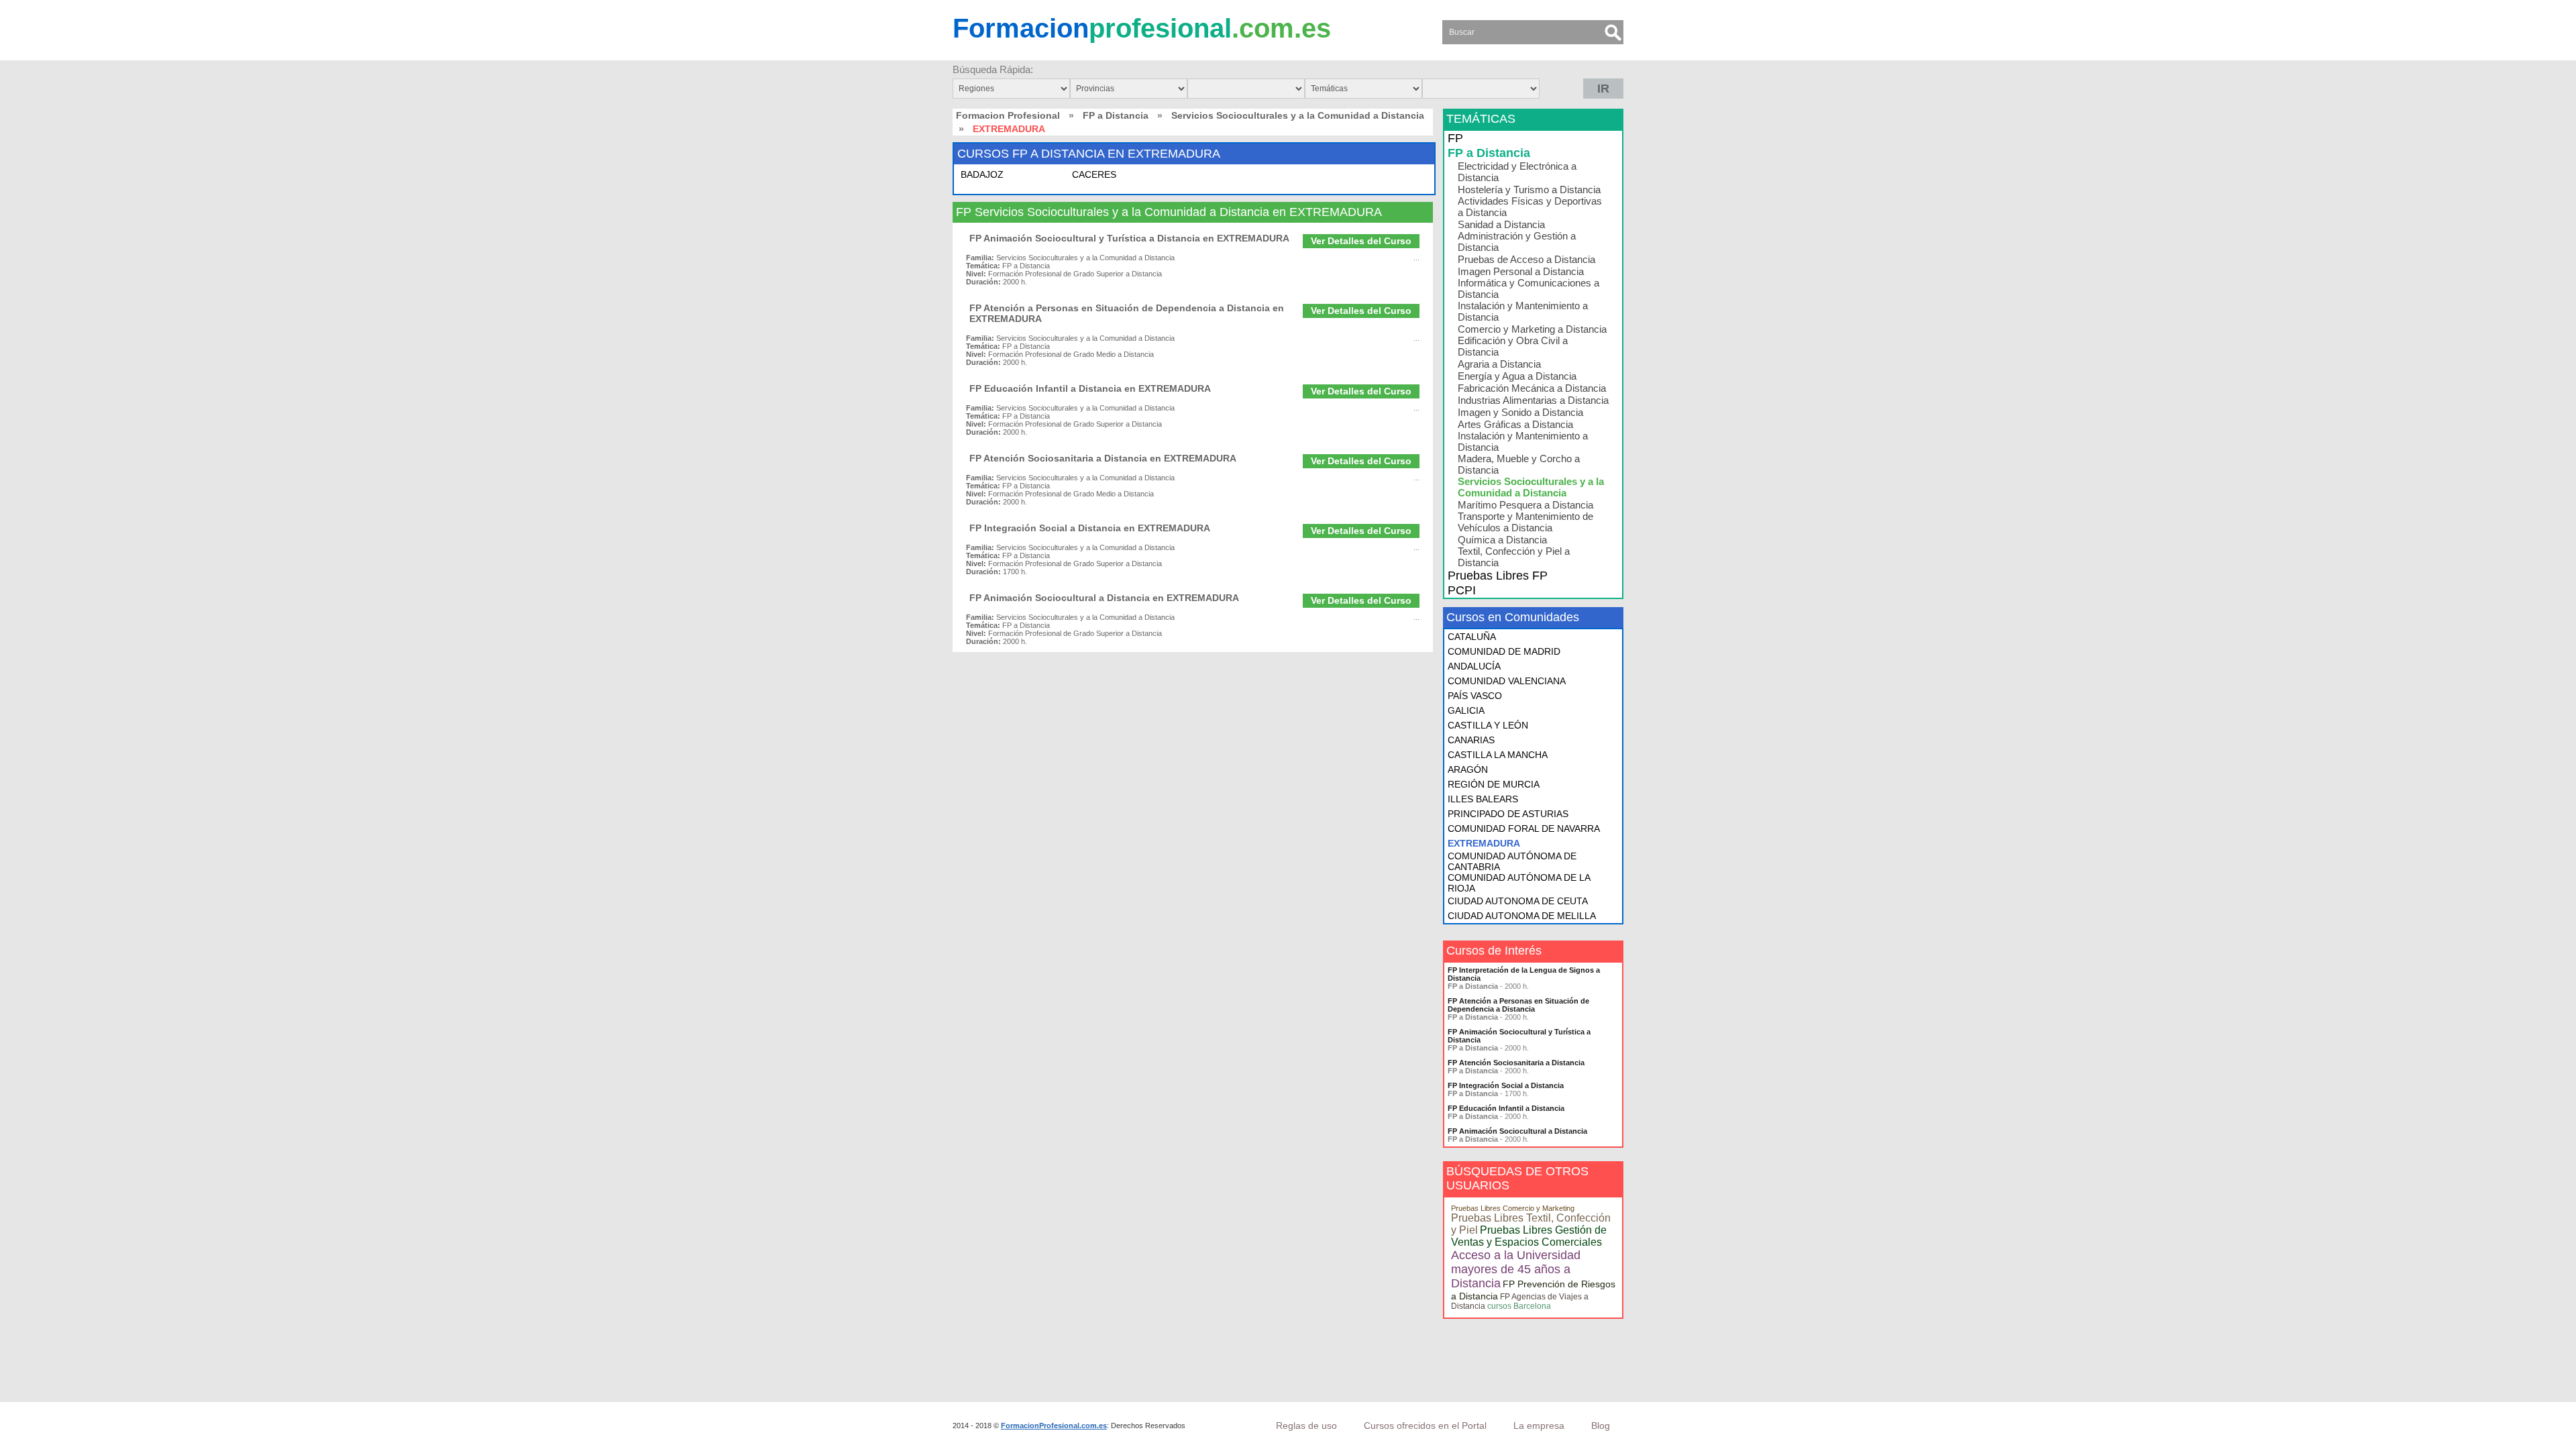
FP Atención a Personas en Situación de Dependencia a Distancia (1518, 1005)
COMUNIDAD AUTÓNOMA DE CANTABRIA (1512, 861)
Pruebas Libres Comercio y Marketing (1513, 1208)
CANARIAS (1471, 740)
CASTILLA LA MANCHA (1498, 755)
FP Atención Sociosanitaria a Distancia (1516, 1063)
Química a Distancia (1502, 540)
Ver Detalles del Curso (1361, 241)
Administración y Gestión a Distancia (1517, 241)
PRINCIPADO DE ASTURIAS (1508, 814)
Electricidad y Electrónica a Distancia (1517, 172)
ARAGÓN (1468, 769)
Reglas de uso (1306, 1426)
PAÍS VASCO (1475, 696)
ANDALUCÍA (1474, 666)
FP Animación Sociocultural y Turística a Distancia (1519, 1036)
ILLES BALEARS (1483, 799)
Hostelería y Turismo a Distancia (1529, 190)
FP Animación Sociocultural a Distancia (1517, 1131)
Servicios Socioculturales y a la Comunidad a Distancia (1298, 115)
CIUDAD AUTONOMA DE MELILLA (1522, 916)
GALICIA (1466, 710)
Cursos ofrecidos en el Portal (1425, 1426)
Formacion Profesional (1008, 115)
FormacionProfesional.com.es (1054, 1426)
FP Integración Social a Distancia (1506, 1085)
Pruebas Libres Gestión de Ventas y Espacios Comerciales (1529, 1236)
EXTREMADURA (1484, 843)
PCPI (1462, 590)
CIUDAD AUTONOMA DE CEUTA (1518, 901)
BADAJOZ (982, 174)
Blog (1601, 1426)
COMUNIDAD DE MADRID (1504, 651)
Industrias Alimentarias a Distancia (1533, 400)
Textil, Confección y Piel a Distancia (1514, 557)
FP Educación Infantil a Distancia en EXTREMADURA (1090, 388)
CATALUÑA (1472, 637)
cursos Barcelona (1519, 1306)
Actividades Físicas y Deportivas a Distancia (1530, 207)
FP (1455, 138)
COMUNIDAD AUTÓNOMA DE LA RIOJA (1519, 883)
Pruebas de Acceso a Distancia (1526, 259)
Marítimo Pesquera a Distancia (1525, 505)
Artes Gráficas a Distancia (1515, 424)
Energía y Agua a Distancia (1517, 376)
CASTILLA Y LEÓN (1488, 725)
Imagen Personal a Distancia (1521, 271)
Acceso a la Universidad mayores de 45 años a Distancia (1516, 1269)
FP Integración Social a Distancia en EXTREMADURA (1090, 528)
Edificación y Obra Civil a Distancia (1513, 346)
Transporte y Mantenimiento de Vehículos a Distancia (1525, 522)
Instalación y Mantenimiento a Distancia (1523, 311)
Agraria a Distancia (1499, 364)
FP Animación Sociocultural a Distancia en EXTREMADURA (1104, 598)
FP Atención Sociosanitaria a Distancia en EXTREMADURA (1103, 458)
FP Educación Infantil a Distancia (1506, 1108)
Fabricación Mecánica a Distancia (1532, 388)
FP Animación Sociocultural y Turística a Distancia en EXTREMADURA (1129, 238)
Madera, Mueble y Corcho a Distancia (1519, 464)
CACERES (1094, 174)
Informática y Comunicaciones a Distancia (1528, 288)
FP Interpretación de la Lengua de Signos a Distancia (1524, 974)
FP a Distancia (1116, 115)
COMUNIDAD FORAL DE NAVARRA (1524, 828)
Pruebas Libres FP (1498, 576)
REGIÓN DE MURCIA (1494, 784)
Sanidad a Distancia (1501, 224)
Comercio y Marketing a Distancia (1532, 329)
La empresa (1539, 1426)
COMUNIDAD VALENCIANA (1507, 681)
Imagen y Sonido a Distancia (1520, 412)
